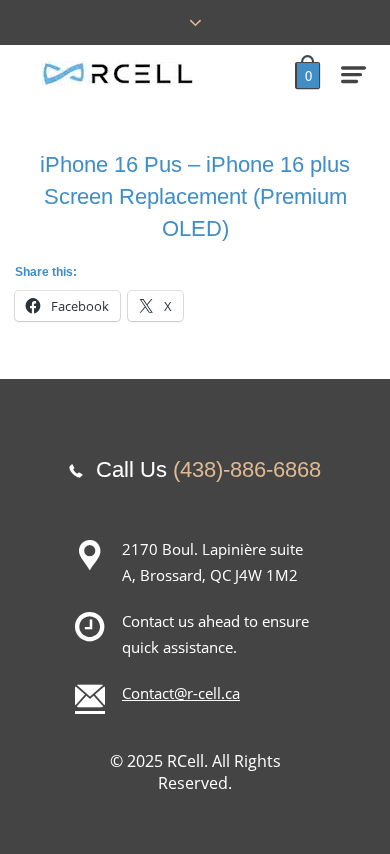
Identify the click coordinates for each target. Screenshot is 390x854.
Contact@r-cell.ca (181, 693)
